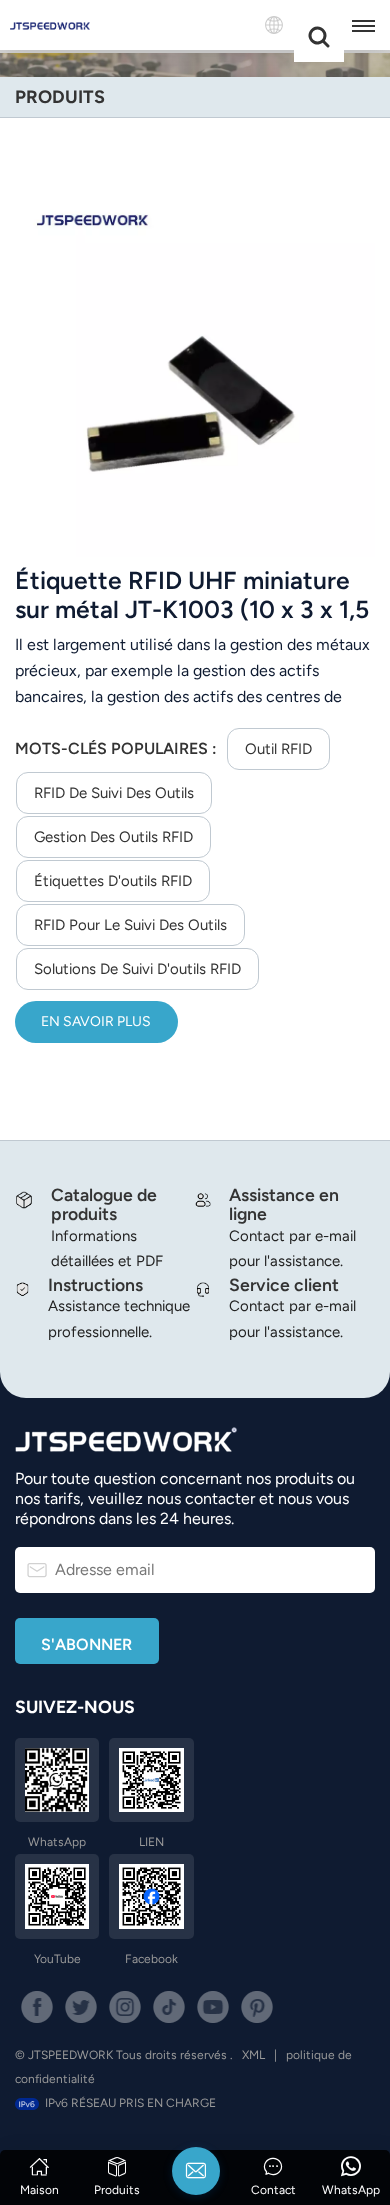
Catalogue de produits (104, 1204)
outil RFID (278, 749)
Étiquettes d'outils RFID (113, 881)
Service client (284, 1284)
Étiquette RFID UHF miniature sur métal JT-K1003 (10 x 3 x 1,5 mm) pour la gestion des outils (192, 595)
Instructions (95, 1284)
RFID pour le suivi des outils (130, 925)
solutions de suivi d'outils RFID (137, 969)
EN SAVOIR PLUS (96, 1021)
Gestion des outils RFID (113, 837)
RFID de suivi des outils (114, 793)
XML (253, 2055)
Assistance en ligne (284, 1204)
